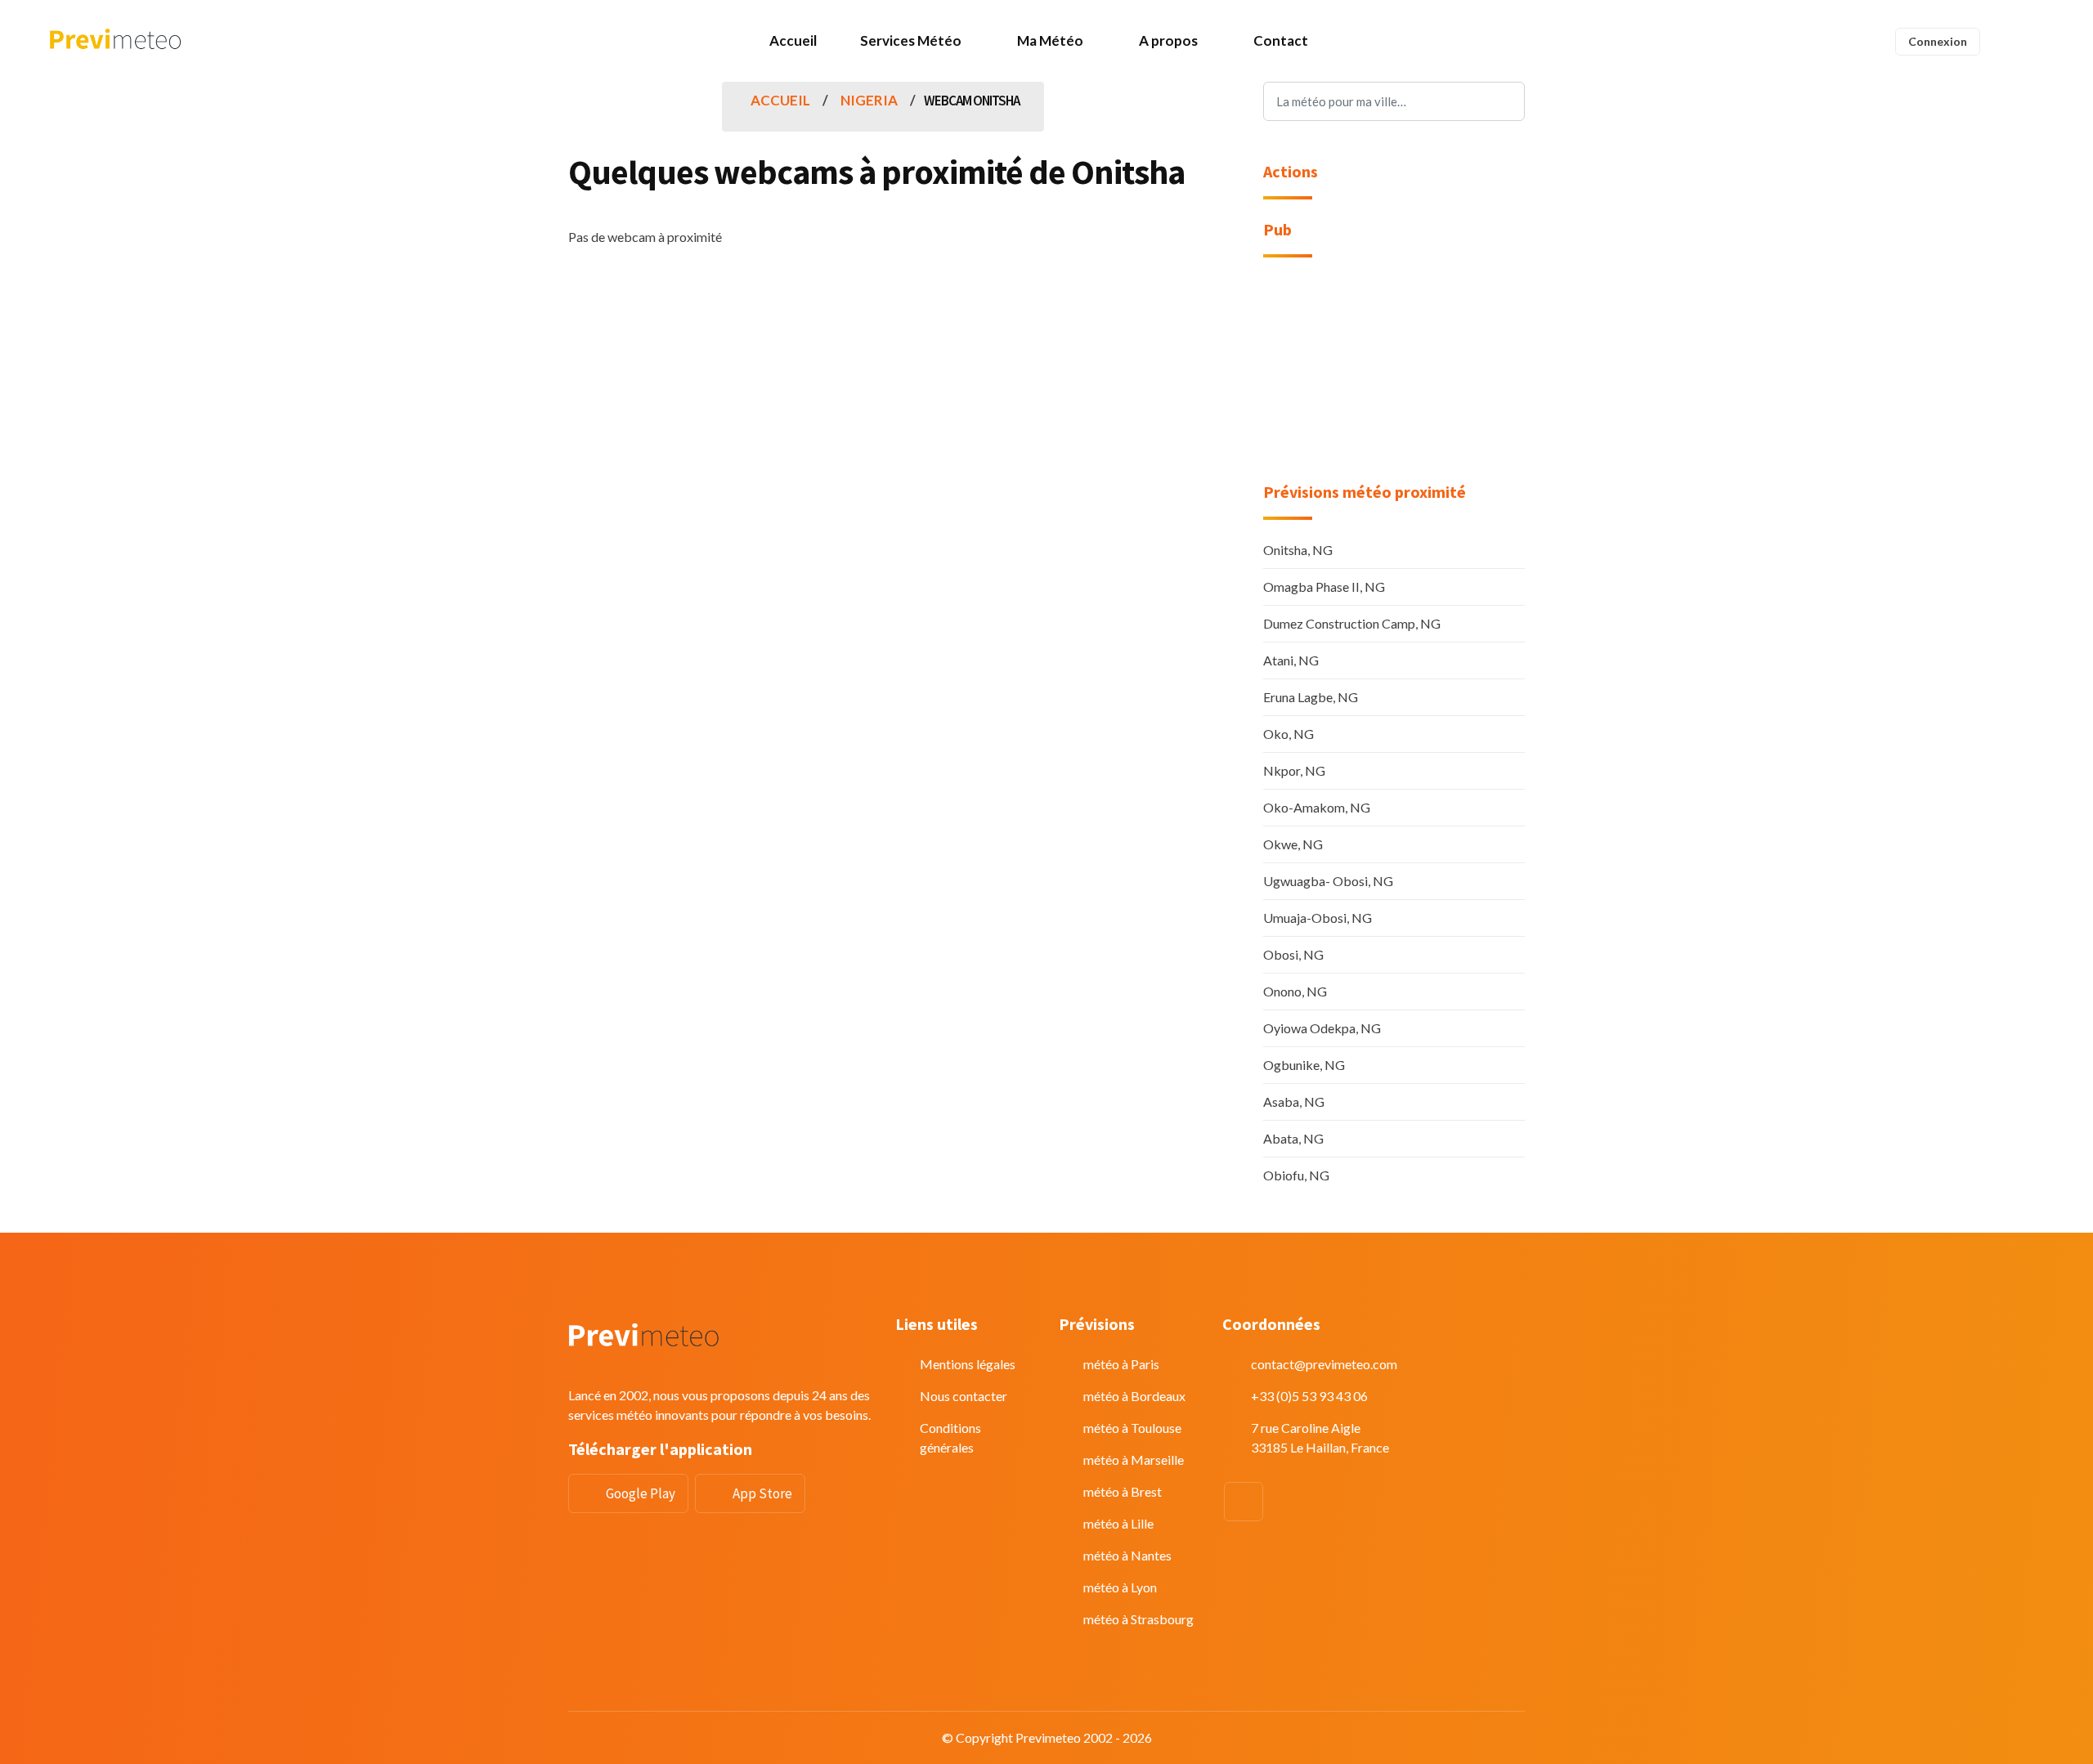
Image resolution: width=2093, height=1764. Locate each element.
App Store (762, 1493)
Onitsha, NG (1298, 550)
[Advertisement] (1394, 380)
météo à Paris (1121, 1364)
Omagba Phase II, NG (1324, 587)
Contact (1281, 40)
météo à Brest (1123, 1491)
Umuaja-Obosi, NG (1318, 918)
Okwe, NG (1293, 844)
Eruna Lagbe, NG (1311, 697)
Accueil (793, 40)
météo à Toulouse (1132, 1428)
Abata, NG (1293, 1138)
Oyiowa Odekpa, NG (1322, 1028)
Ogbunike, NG (1304, 1065)
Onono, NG (1295, 991)
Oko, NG (1289, 734)
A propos (1168, 40)
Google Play (641, 1493)
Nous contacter (964, 1396)
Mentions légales (968, 1364)
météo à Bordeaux (1134, 1396)
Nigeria (869, 100)
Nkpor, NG (1294, 770)
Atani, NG (1291, 660)
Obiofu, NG (1296, 1175)
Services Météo (911, 40)
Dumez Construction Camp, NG (1352, 623)
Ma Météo (1050, 40)
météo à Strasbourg (1138, 1619)
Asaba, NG (1294, 1101)
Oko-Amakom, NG (1317, 807)
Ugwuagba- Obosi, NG (1328, 881)
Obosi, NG (1293, 954)
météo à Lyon (1120, 1587)
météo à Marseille (1134, 1460)
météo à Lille (1118, 1523)
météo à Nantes (1127, 1555)
